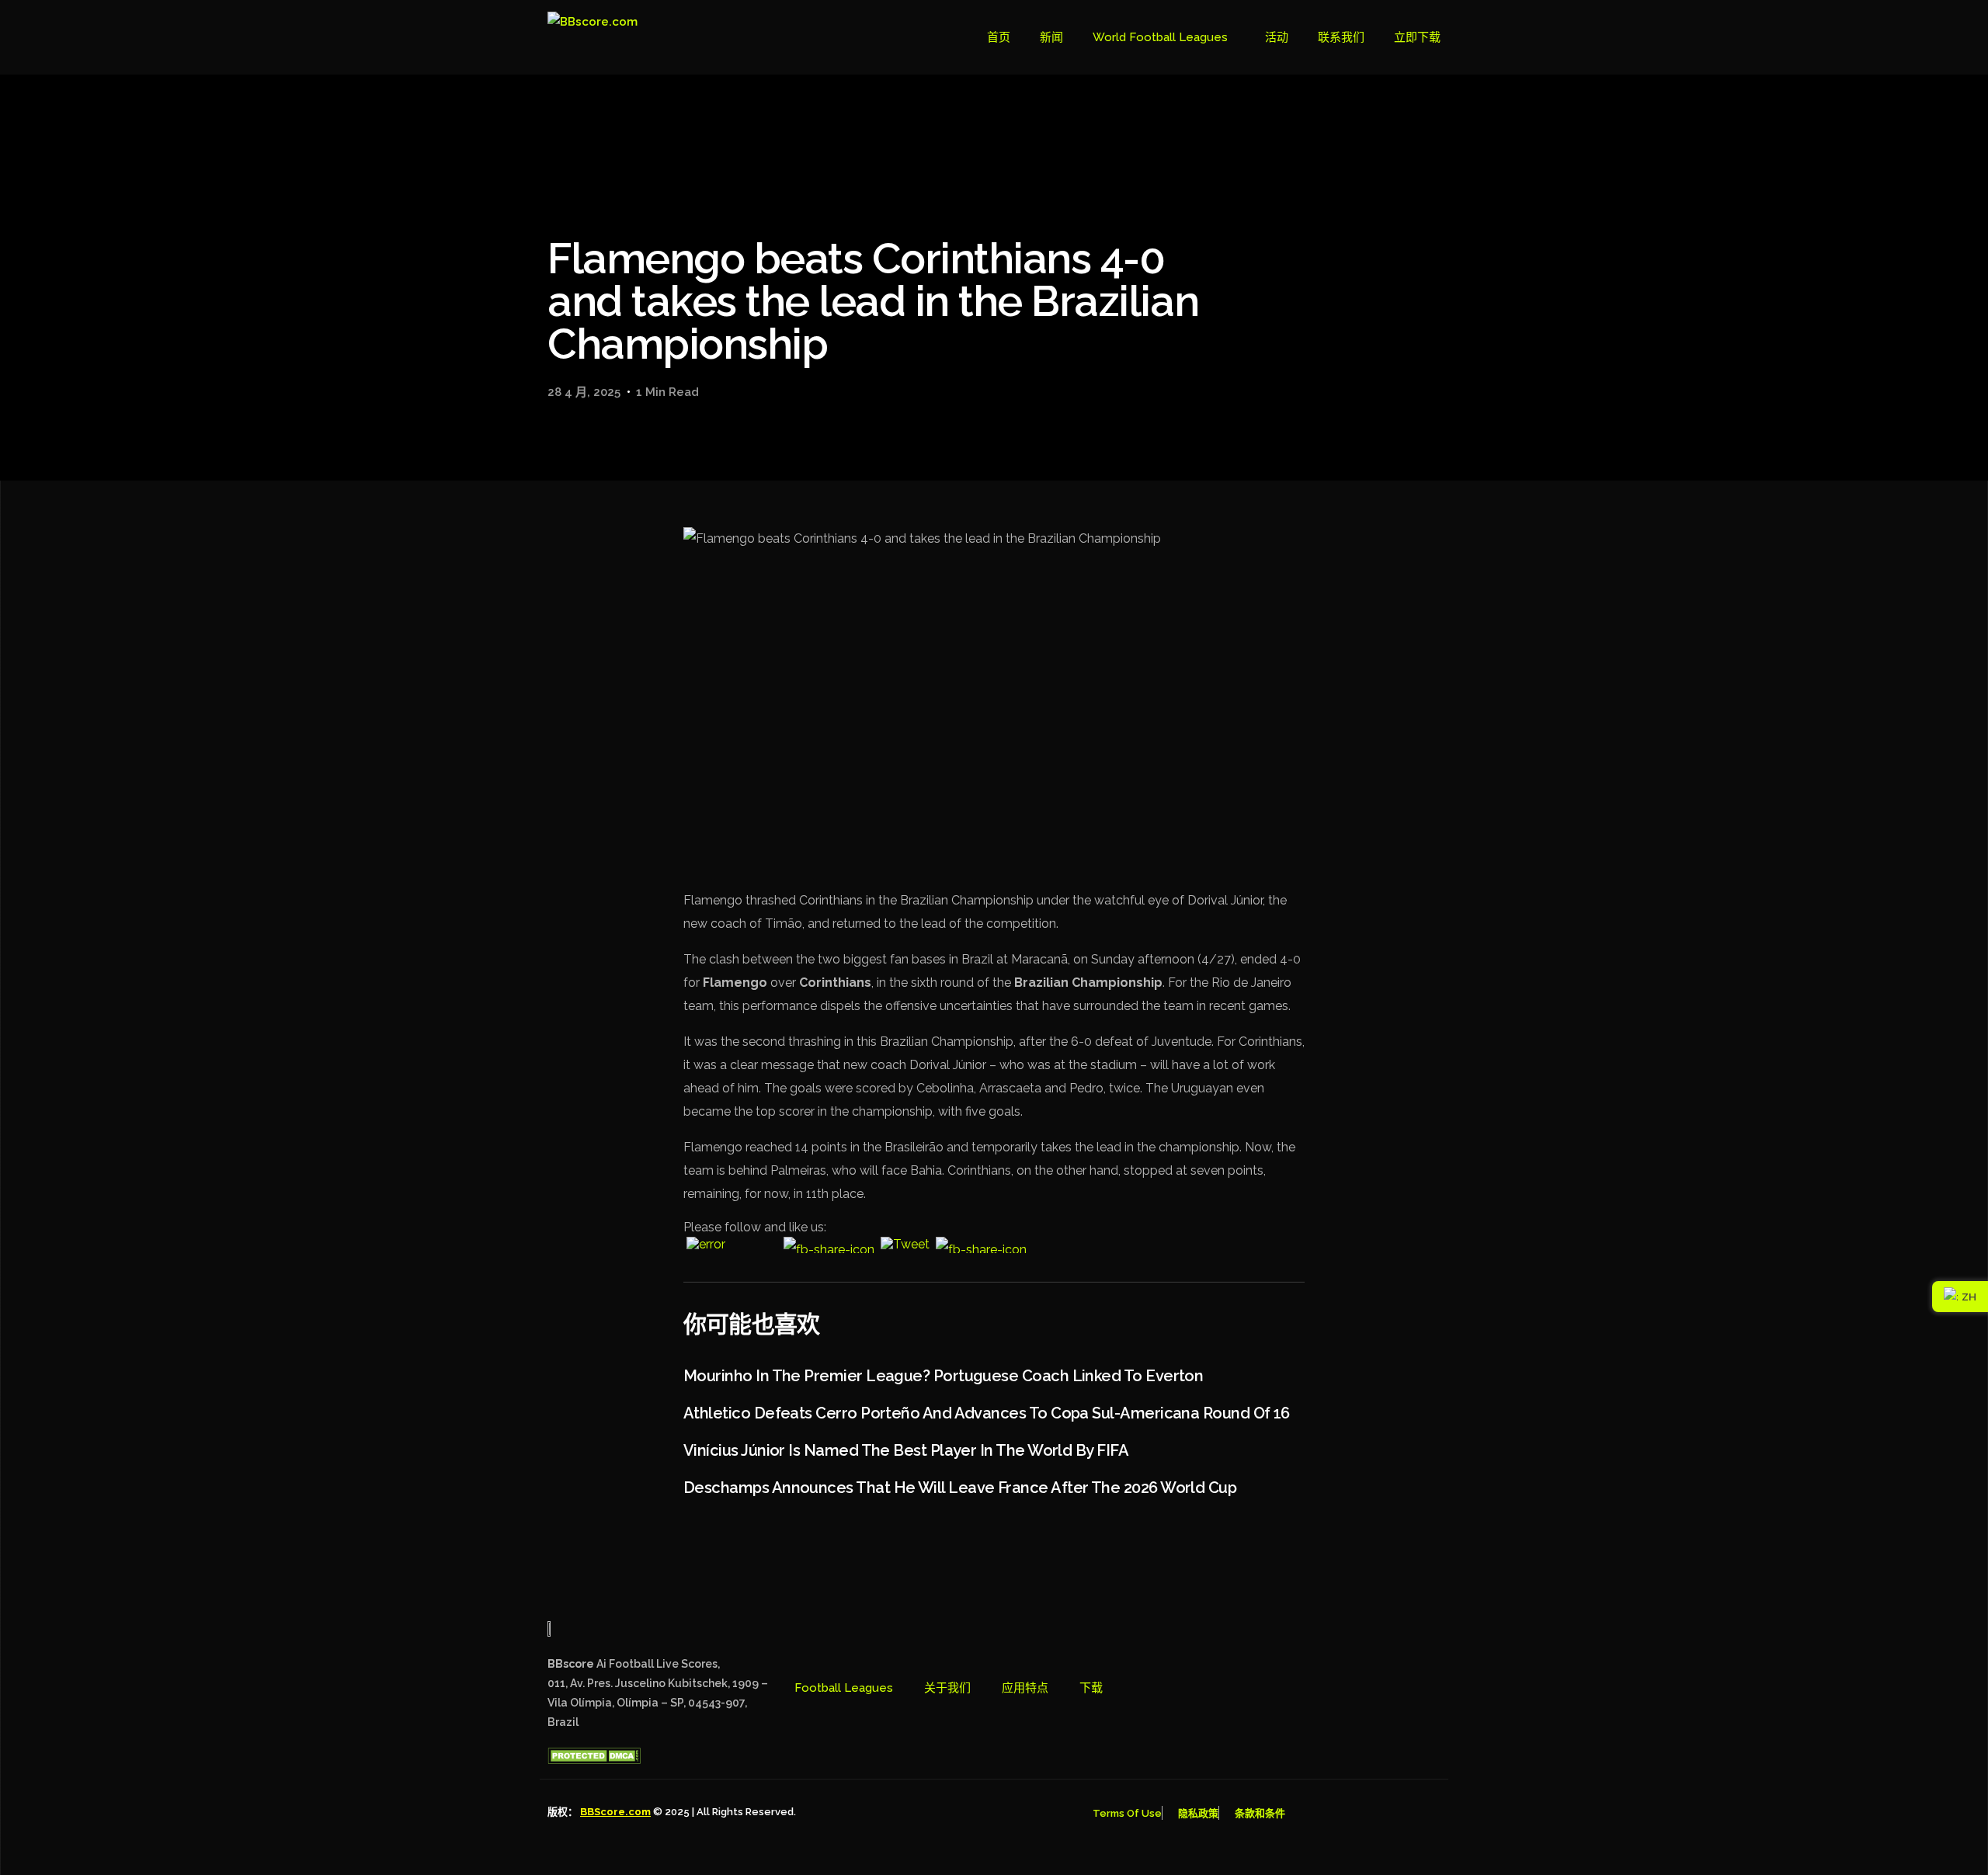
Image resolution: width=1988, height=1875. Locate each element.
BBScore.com (615, 1812)
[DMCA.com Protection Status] (594, 1760)
